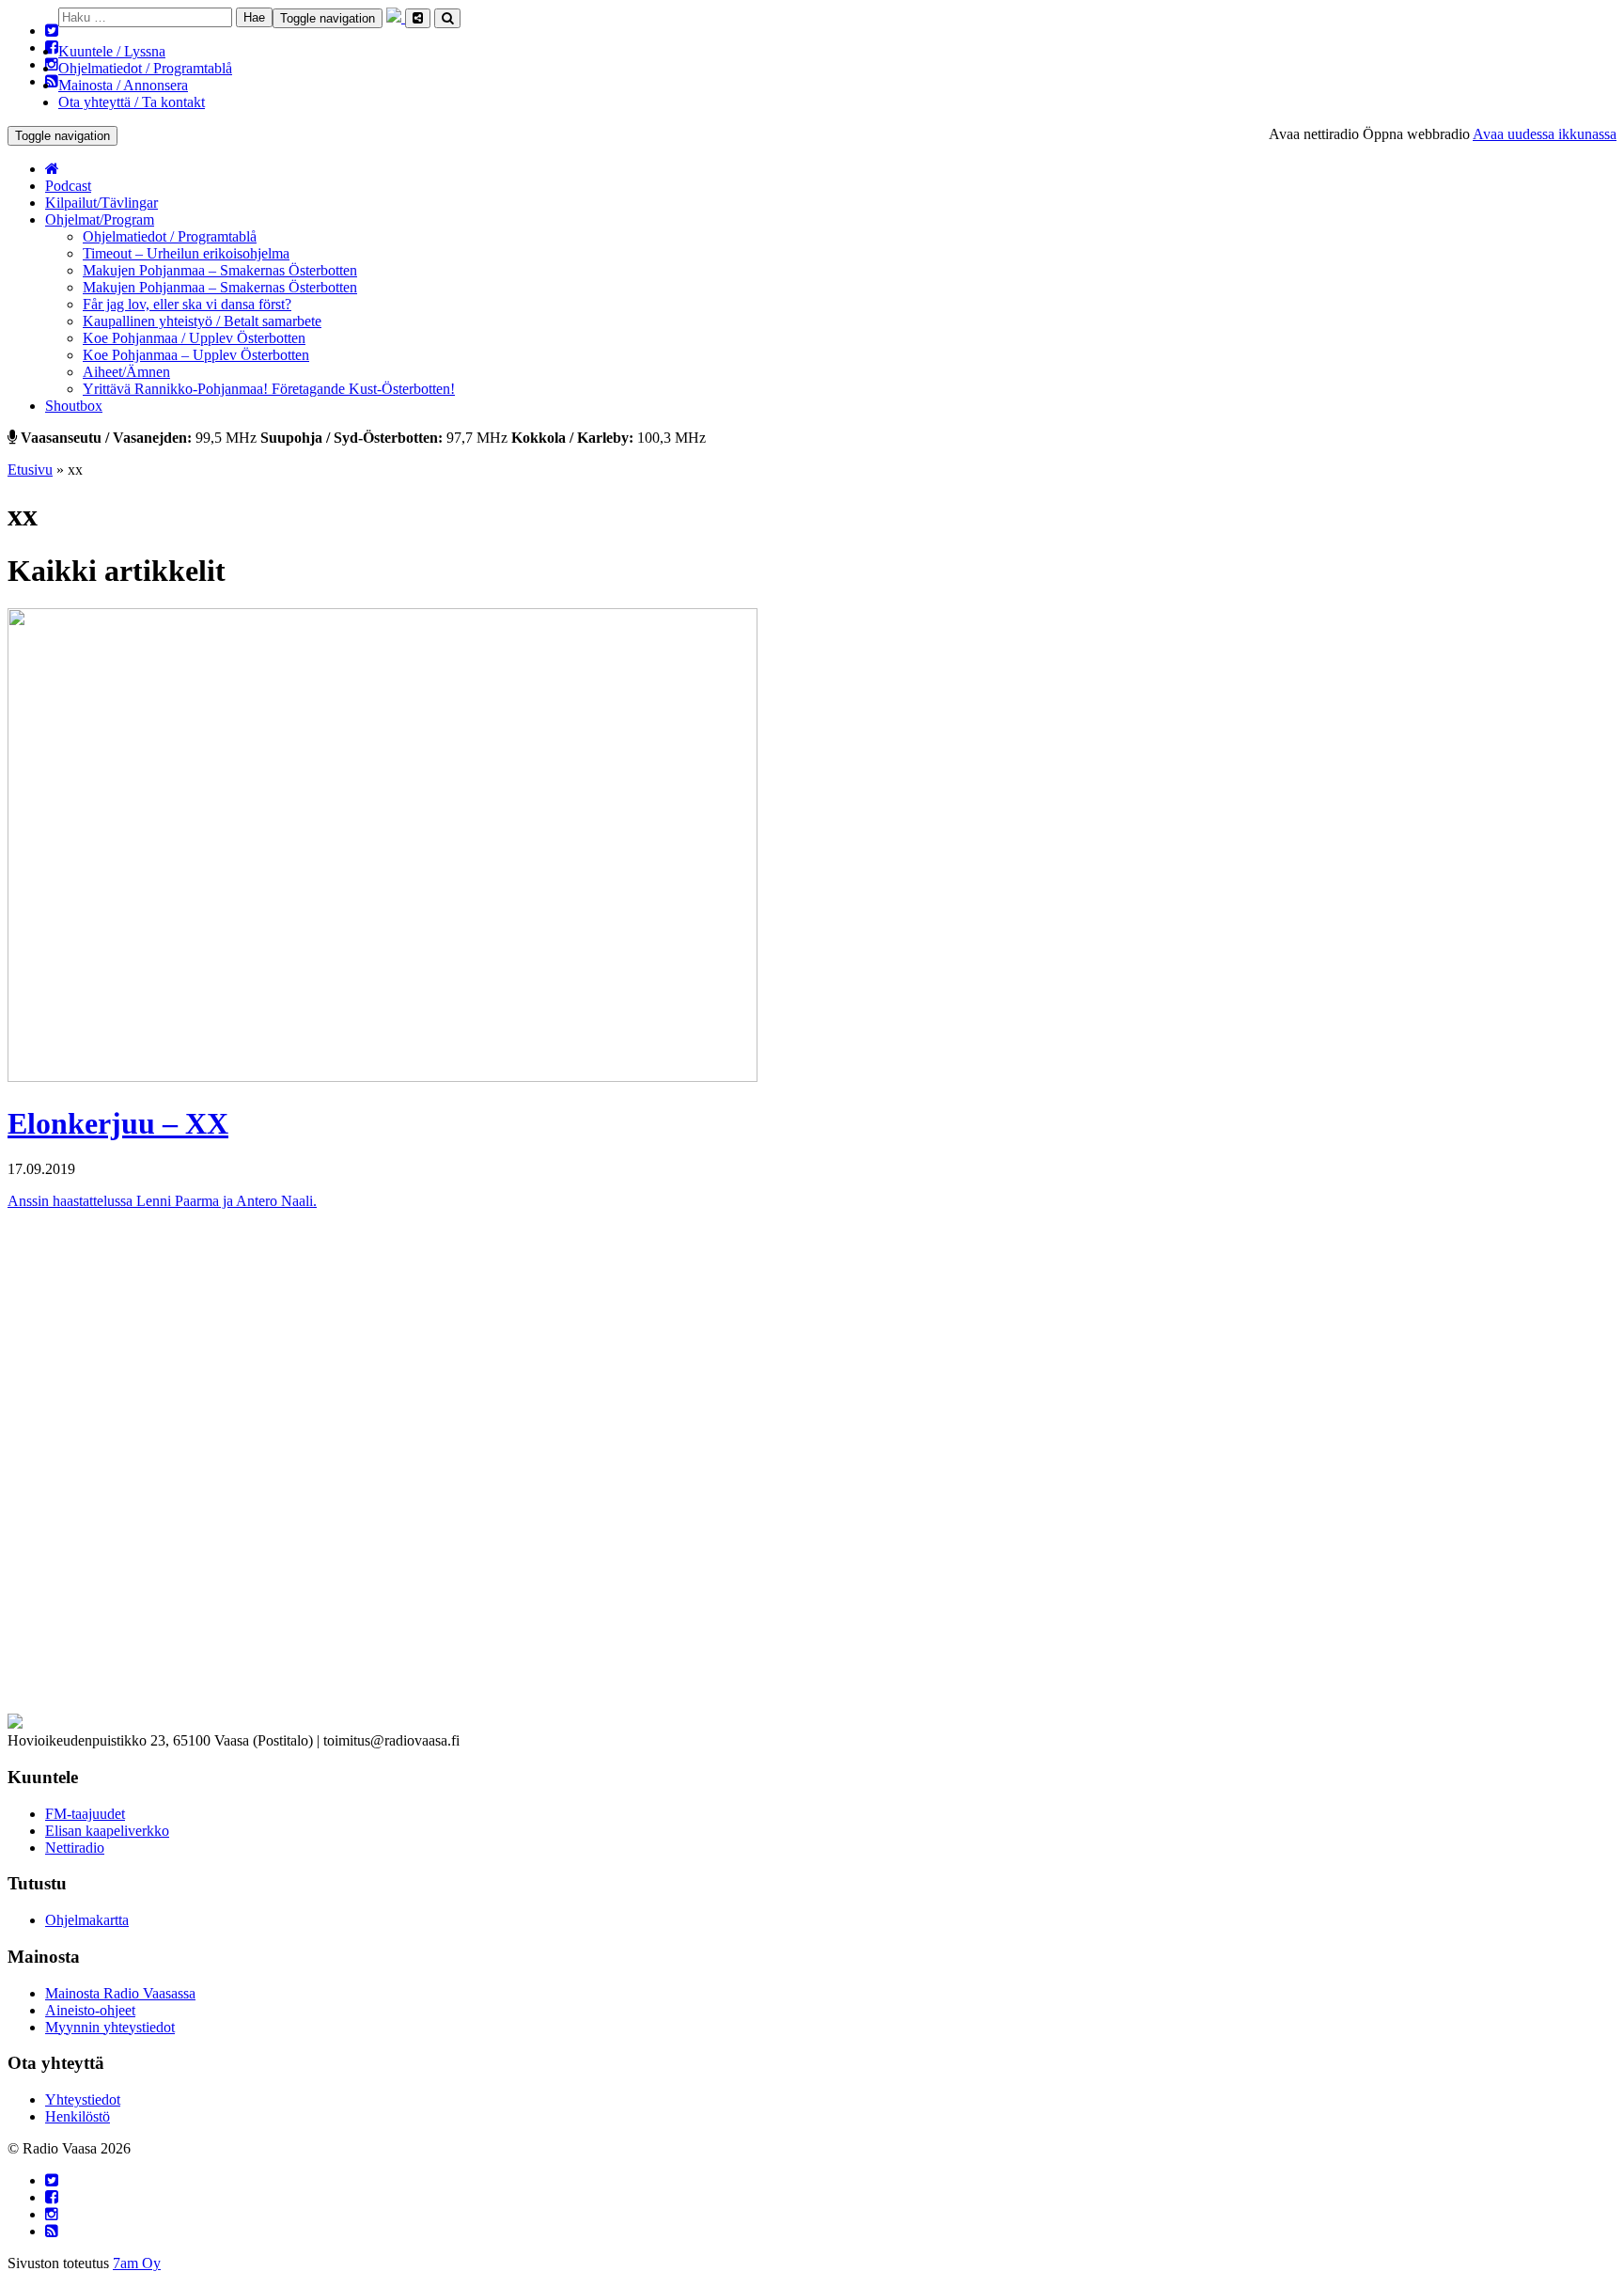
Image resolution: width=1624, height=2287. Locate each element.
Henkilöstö (78, 2116)
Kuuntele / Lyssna (112, 51)
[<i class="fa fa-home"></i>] (52, 169)
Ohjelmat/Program (100, 219)
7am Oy (137, 2263)
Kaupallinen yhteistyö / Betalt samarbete (202, 321)
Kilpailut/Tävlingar (101, 203)
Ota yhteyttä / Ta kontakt (132, 102)
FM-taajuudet (85, 1814)
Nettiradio (75, 1848)
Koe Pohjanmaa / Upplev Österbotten (194, 338)
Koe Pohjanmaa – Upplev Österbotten (196, 355)
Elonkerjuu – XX (118, 1123)
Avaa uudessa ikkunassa (1545, 134)
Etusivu (30, 470)
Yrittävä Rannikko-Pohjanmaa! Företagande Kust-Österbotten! (269, 389)
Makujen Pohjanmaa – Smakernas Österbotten (220, 270)
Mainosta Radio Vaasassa (120, 1993)
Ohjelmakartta (87, 1920)
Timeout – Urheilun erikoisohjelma (186, 253)
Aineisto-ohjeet (90, 2010)
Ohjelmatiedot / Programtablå (145, 68)
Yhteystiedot (83, 2099)
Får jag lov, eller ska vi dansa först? (187, 304)
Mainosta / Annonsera (123, 85)
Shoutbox (74, 406)
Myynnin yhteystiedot (110, 2027)
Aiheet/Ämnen (126, 372)
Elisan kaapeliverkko (107, 1831)
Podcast (68, 186)
